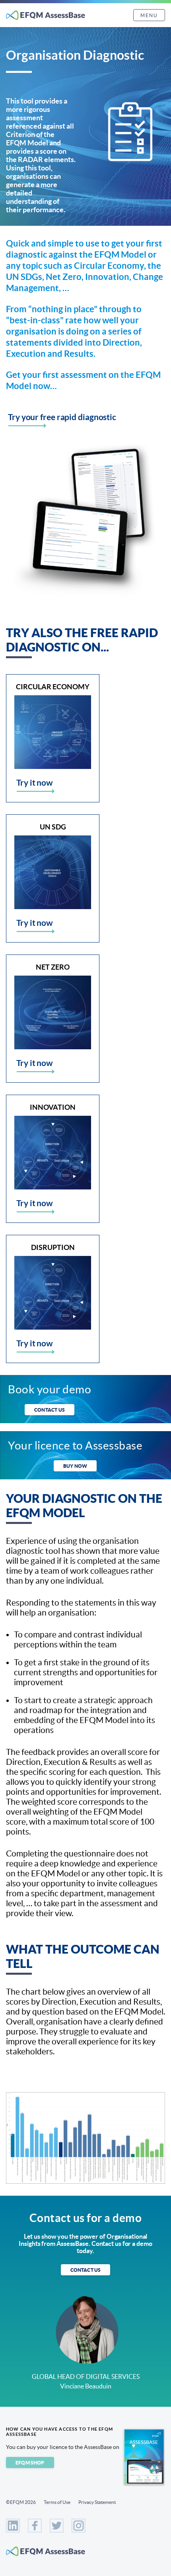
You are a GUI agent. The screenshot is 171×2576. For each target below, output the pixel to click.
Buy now (75, 1466)
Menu (149, 15)
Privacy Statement (97, 2502)
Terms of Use (57, 2502)
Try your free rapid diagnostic (62, 417)
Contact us (50, 1410)
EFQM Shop (30, 2463)
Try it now (35, 782)
